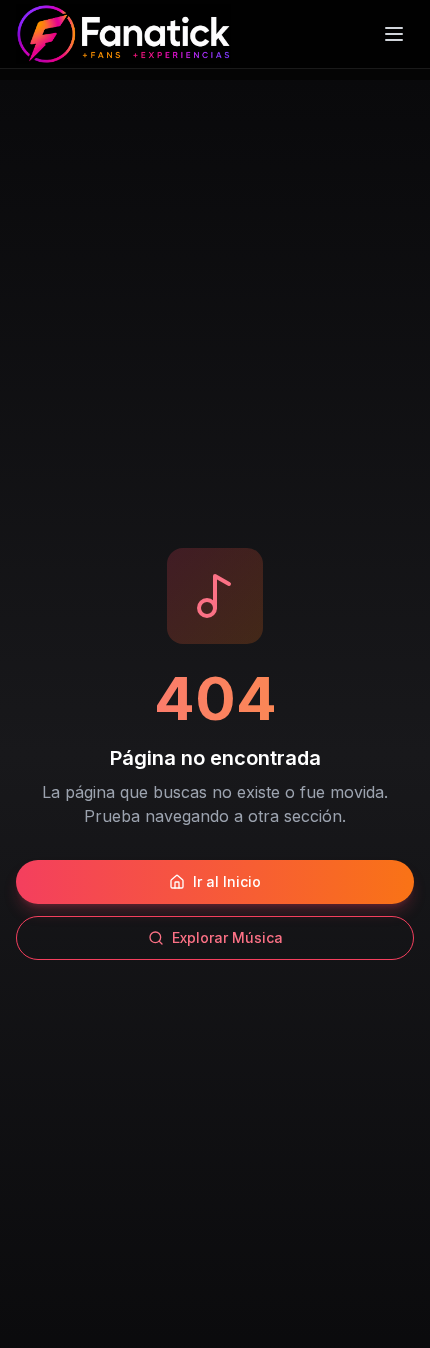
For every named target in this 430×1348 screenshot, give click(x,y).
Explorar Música (227, 937)
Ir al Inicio (227, 881)
